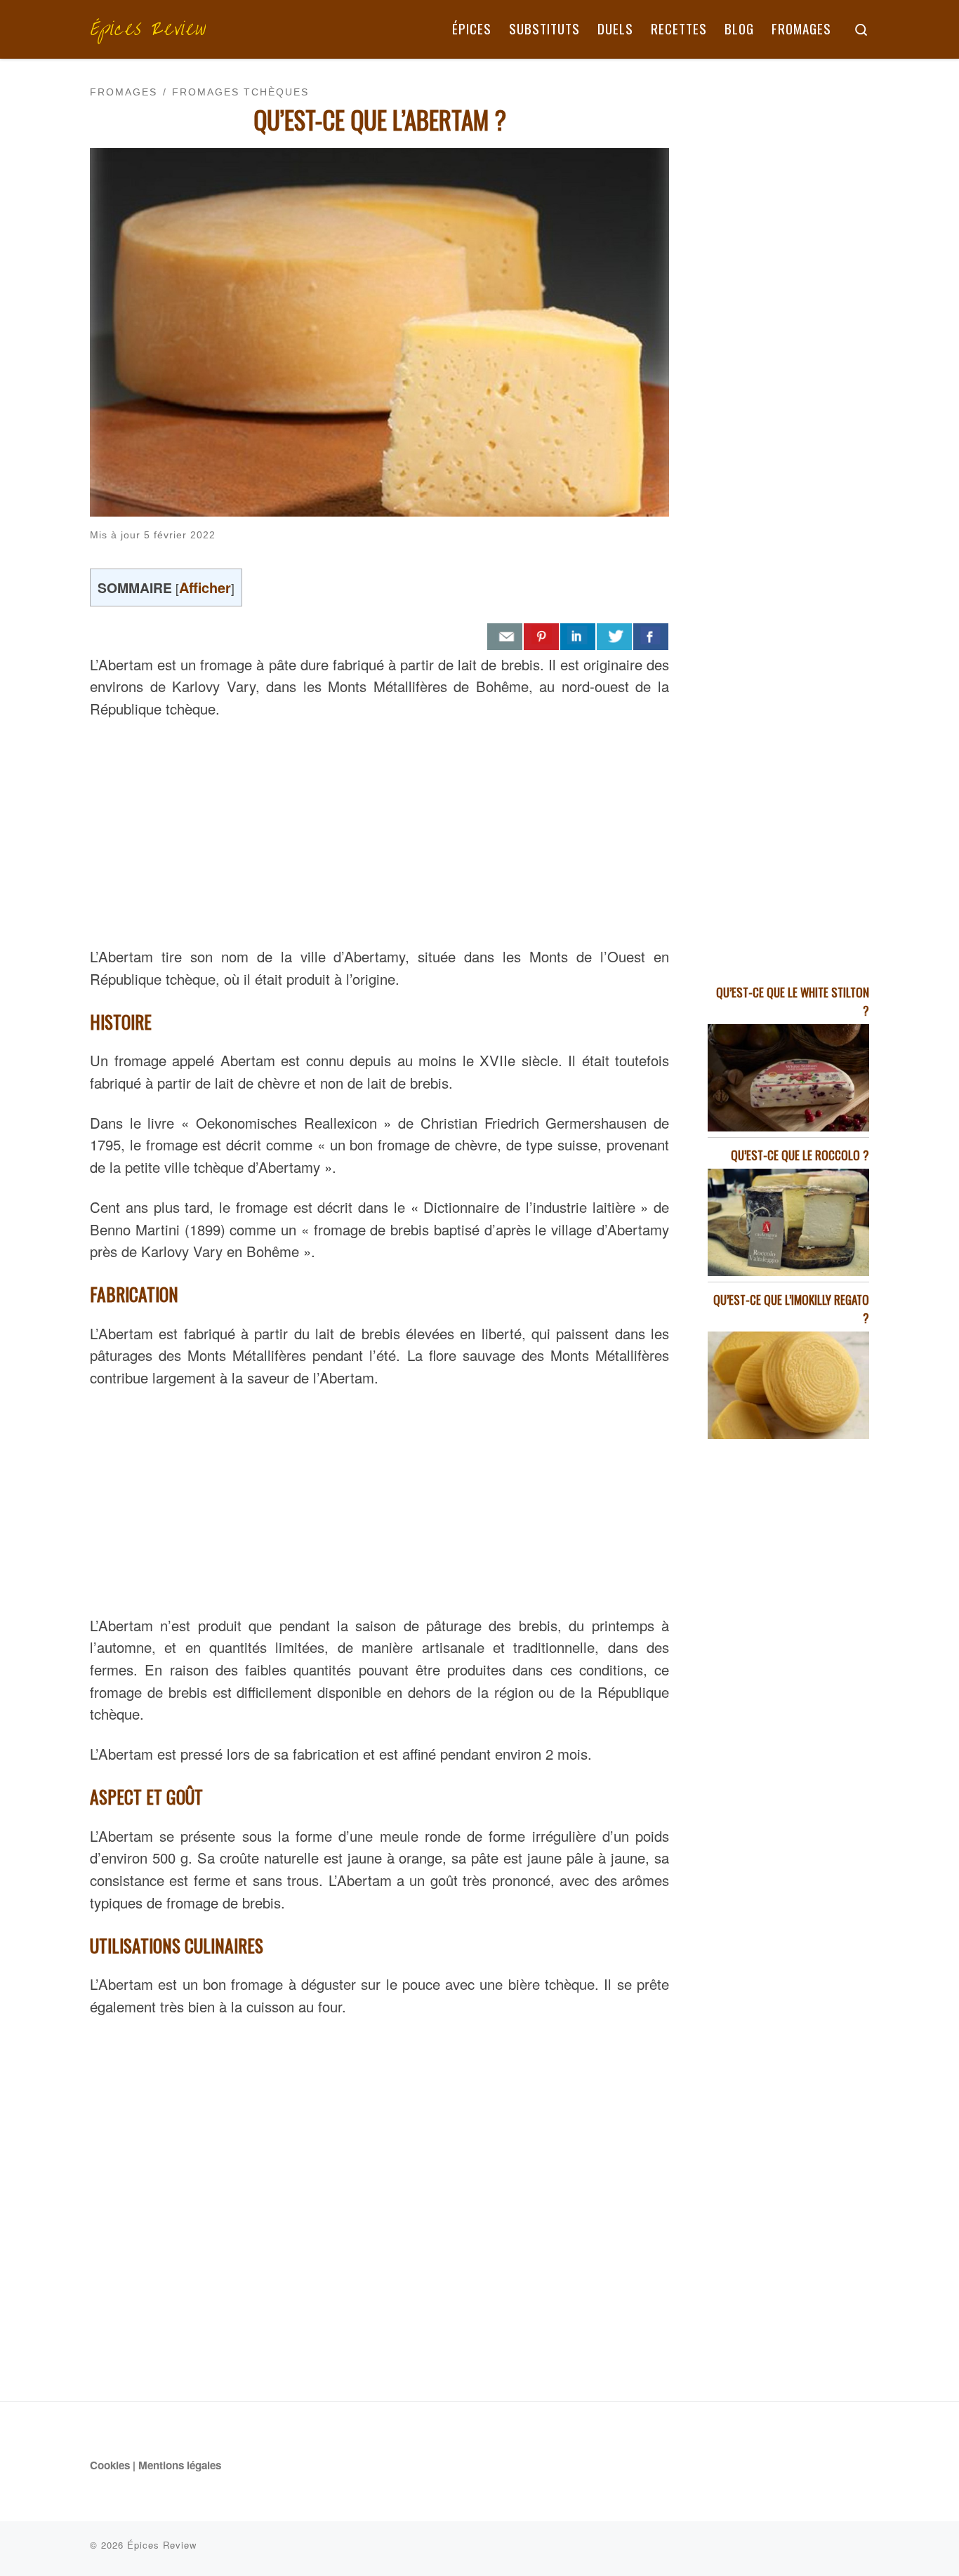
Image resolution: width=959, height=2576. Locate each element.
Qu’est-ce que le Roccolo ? (800, 1155)
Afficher (205, 587)
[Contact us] (505, 637)
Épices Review (162, 2545)
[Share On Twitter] (614, 637)
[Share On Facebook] (651, 637)
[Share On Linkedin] (578, 637)
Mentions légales (180, 2465)
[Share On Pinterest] (541, 637)
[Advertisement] (379, 830)
